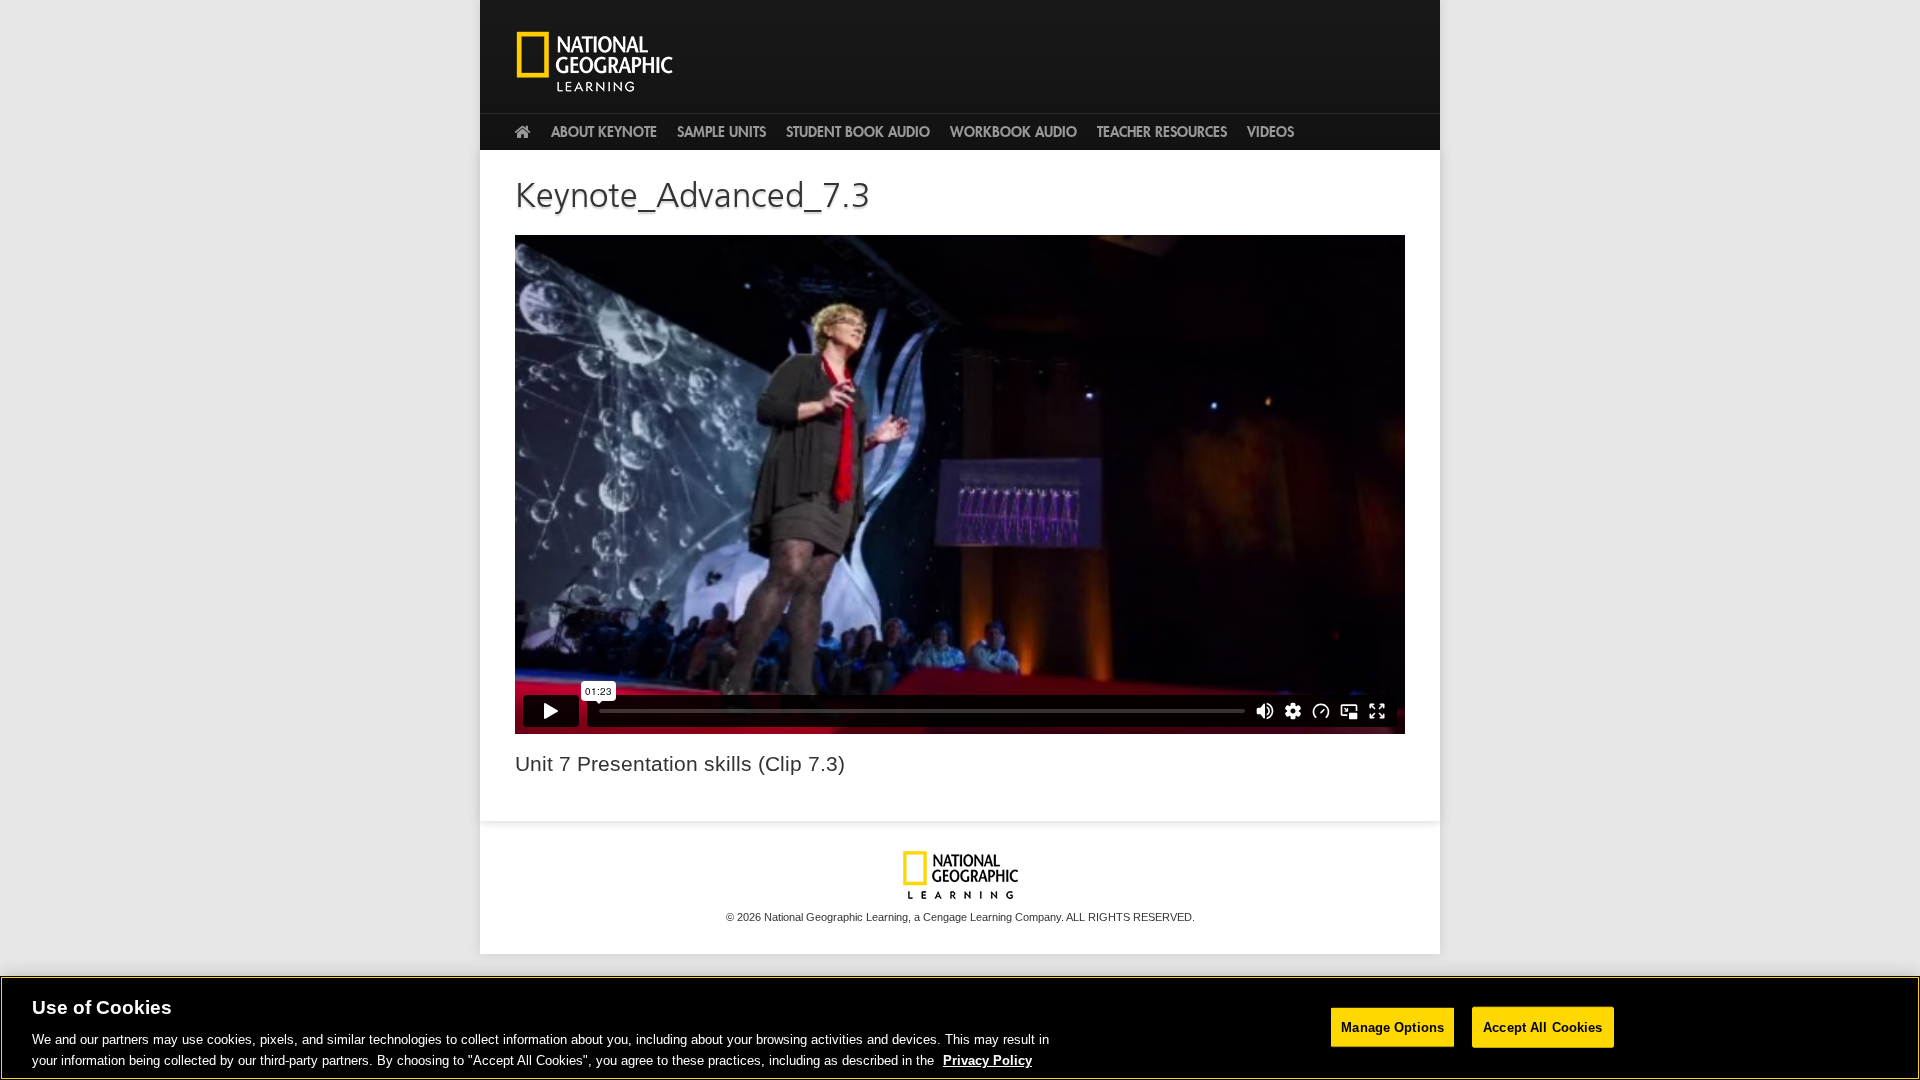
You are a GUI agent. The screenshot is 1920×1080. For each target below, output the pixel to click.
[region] (960, 1028)
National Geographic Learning (602, 61)
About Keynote (604, 132)
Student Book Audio (858, 132)
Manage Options (1392, 1027)
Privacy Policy (987, 1059)
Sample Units (721, 132)
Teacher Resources (1162, 132)
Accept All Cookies (1542, 1027)
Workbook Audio (1013, 132)
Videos (1270, 132)
